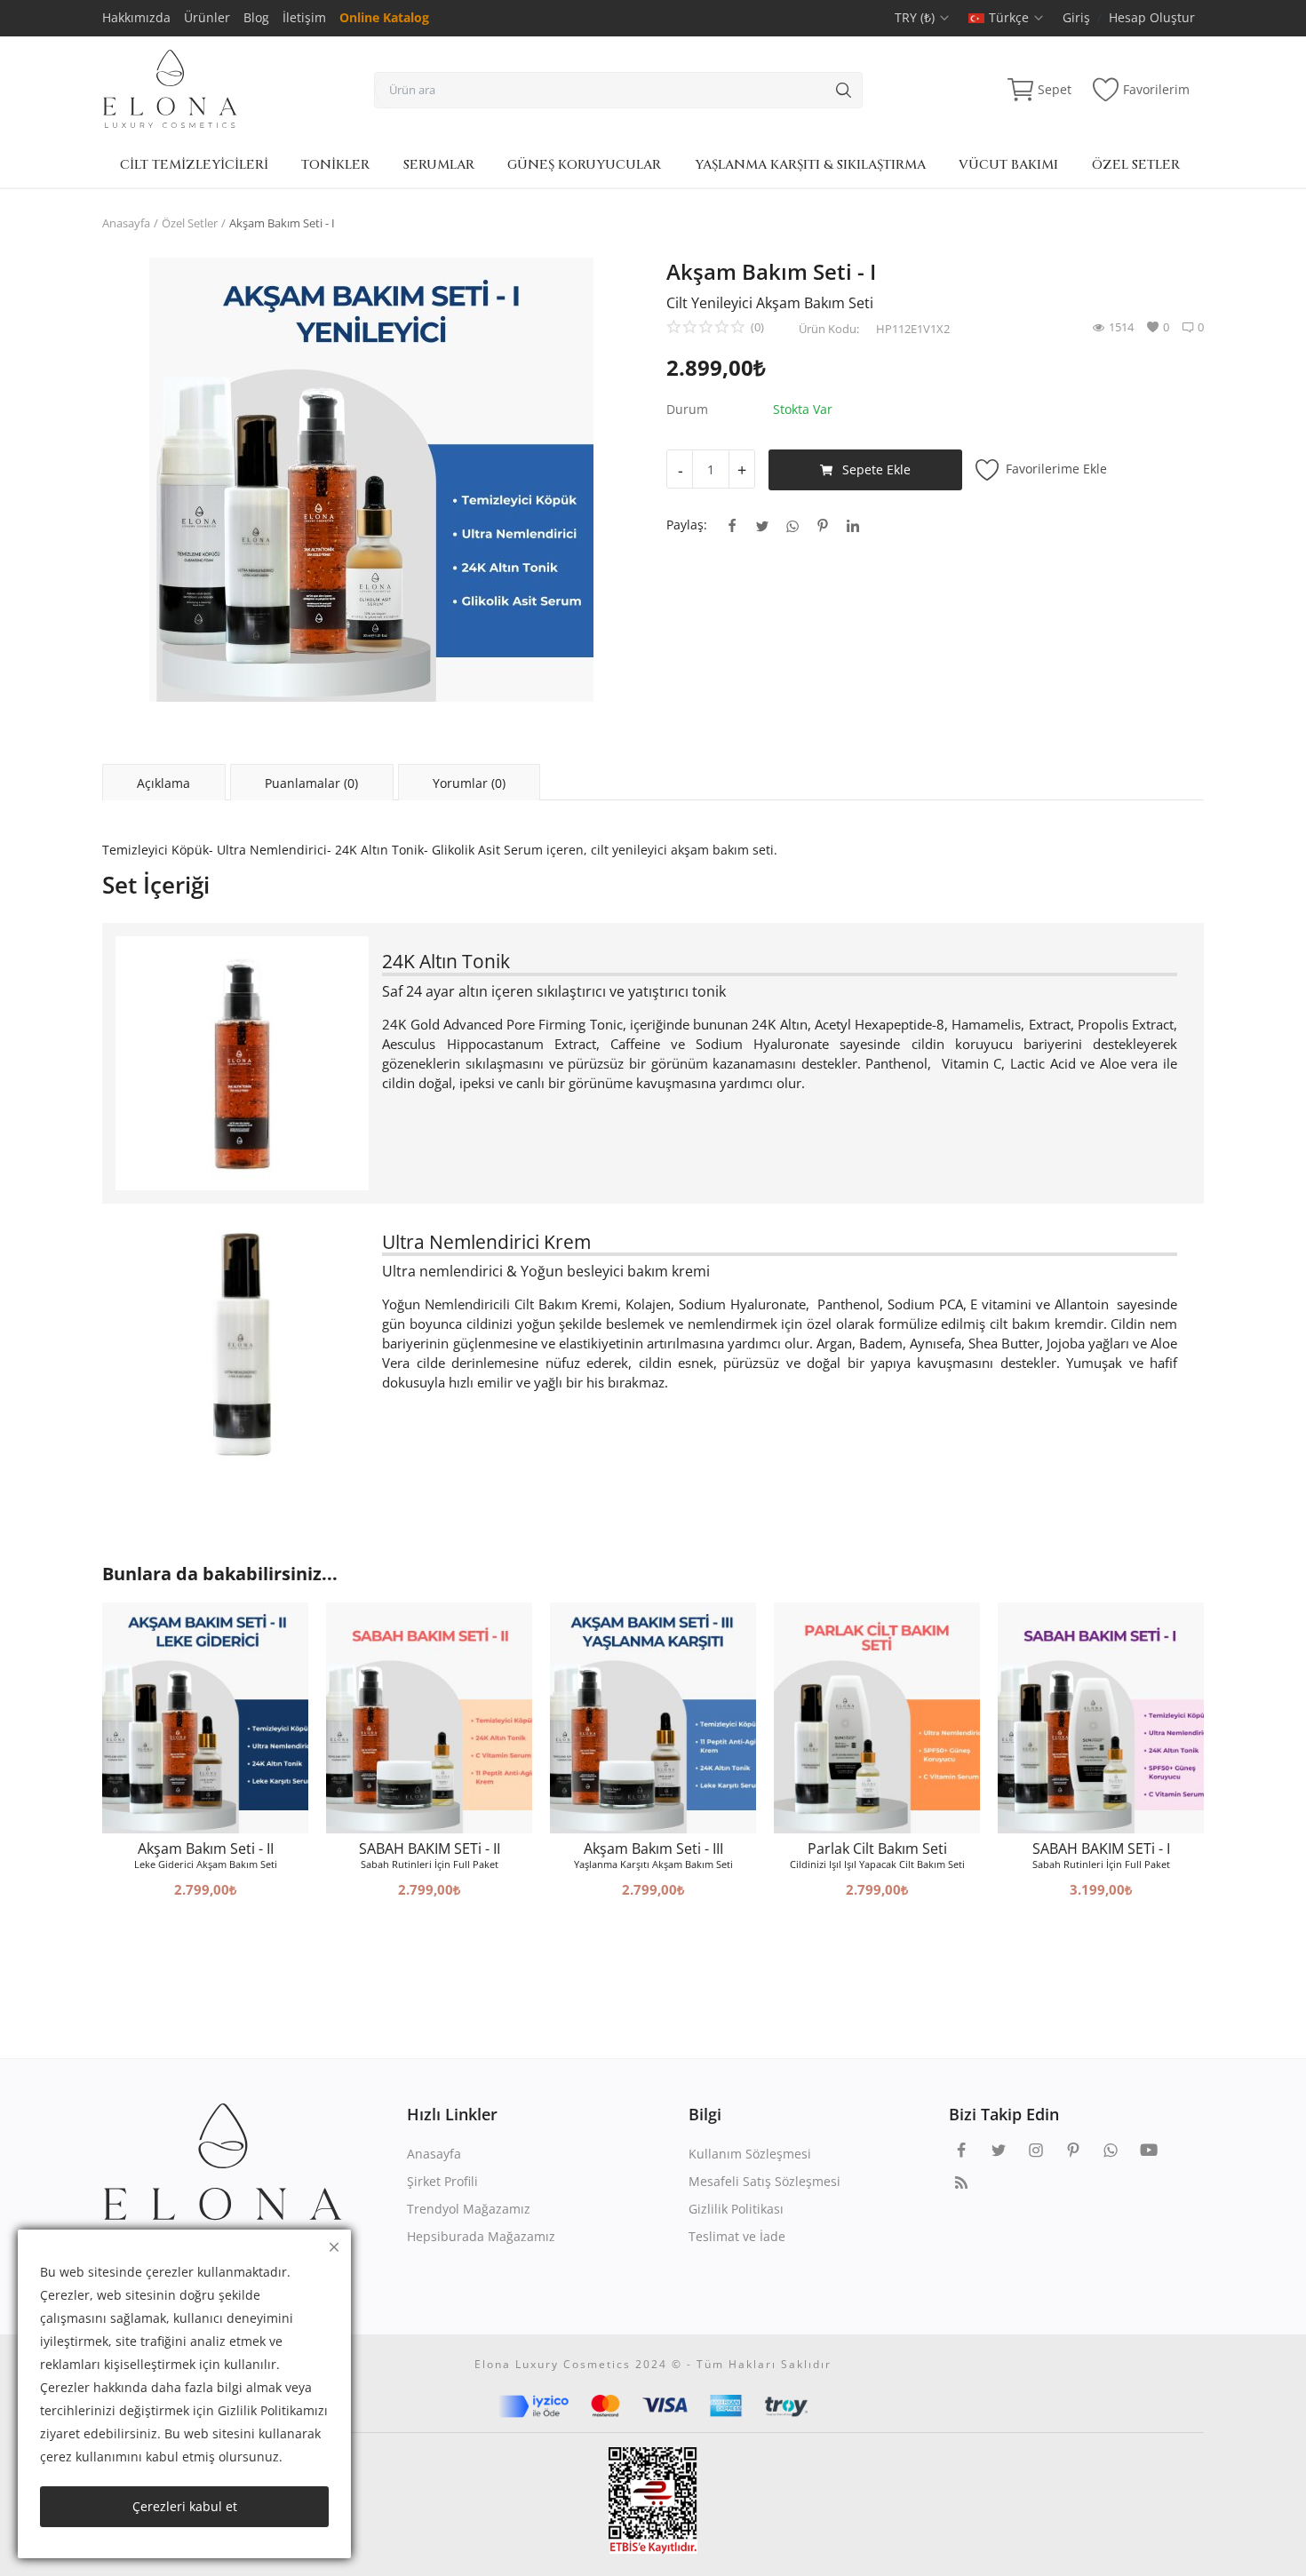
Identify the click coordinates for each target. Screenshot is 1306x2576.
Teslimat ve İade (737, 2236)
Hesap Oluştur (1152, 17)
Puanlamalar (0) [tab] (311, 783)
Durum (687, 409)
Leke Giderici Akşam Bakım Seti (206, 1864)
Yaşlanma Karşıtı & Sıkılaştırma (810, 165)
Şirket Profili (442, 2181)
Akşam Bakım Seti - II (206, 1849)
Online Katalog (384, 17)
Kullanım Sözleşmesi (750, 2154)
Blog (256, 17)
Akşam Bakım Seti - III (653, 1849)
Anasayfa (126, 223)
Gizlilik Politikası (736, 2209)
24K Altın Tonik (446, 961)
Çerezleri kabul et (185, 2506)
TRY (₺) (916, 17)
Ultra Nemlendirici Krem (486, 1241)
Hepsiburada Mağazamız (481, 2236)
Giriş (1076, 17)
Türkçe (1011, 17)
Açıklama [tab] (163, 783)
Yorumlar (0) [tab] (469, 783)
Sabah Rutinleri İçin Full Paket (430, 1864)
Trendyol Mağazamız (469, 2209)
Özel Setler (1136, 165)
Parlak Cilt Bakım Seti (877, 1849)
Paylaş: (687, 525)
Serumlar (439, 165)
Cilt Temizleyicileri (194, 165)
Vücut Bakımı (1008, 165)
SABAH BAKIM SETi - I (1101, 1849)
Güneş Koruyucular (584, 165)
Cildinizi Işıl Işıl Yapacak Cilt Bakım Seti (877, 1864)
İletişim (304, 17)
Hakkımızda (136, 17)
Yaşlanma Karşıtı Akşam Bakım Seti (653, 1864)
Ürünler (207, 17)
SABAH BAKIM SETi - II (430, 1849)
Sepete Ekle (876, 469)
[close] (334, 2247)
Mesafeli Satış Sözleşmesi (764, 2181)
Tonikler (335, 165)
